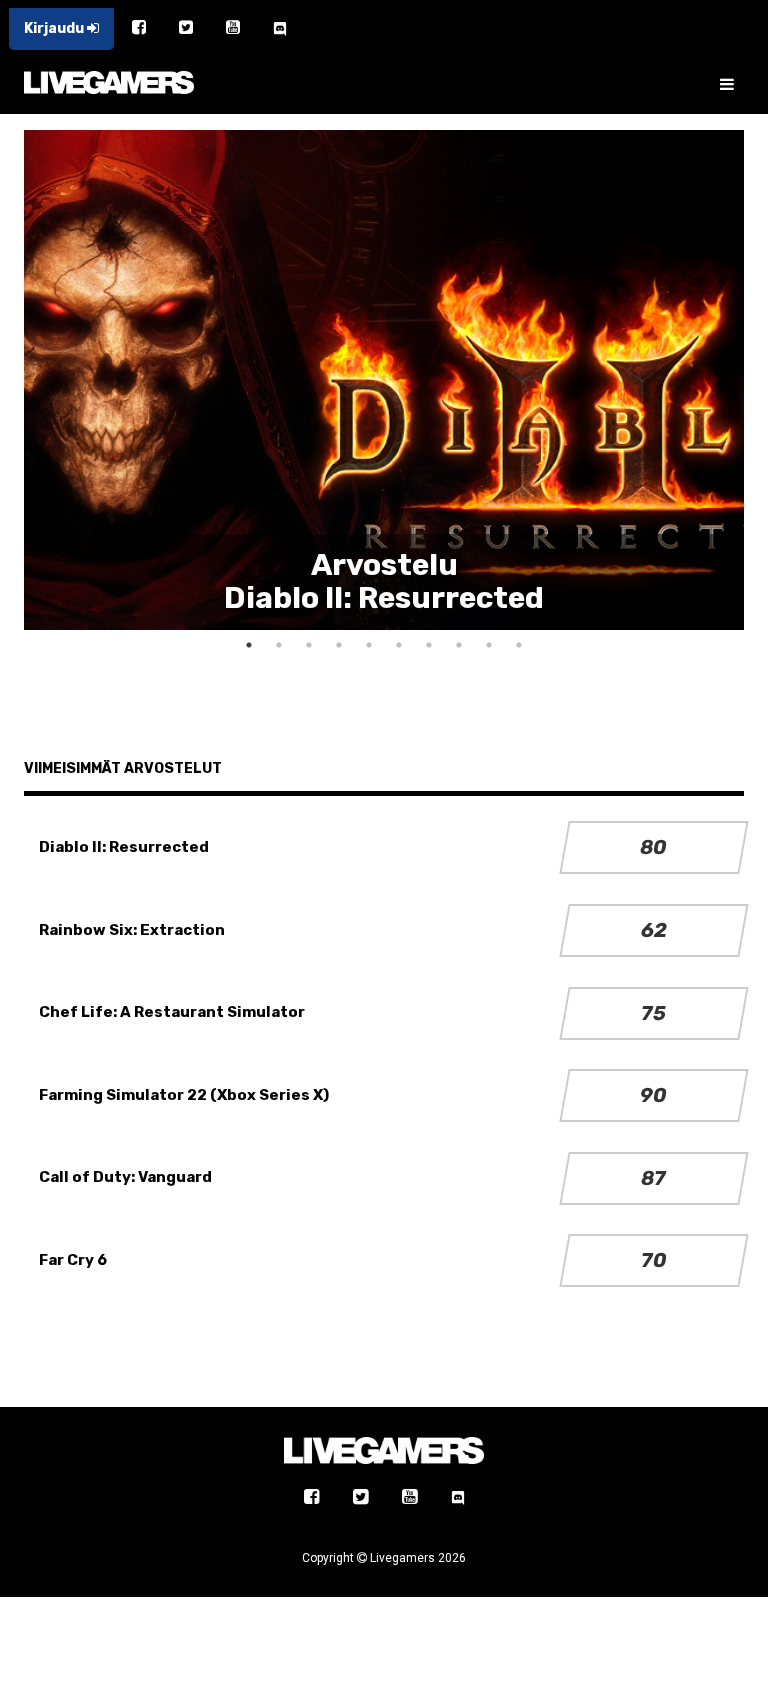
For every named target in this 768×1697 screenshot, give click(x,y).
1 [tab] (249, 645)
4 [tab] (339, 645)
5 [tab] (369, 645)
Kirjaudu (55, 28)
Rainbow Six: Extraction (132, 930)
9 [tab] (489, 645)
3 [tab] (309, 645)
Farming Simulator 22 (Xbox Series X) (184, 1095)
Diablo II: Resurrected (124, 847)
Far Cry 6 (73, 1260)
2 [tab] (279, 645)
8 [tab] (459, 645)
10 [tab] (519, 645)
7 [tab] (429, 645)
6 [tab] (399, 645)
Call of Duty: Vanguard (125, 1177)
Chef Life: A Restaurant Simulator (172, 1012)
